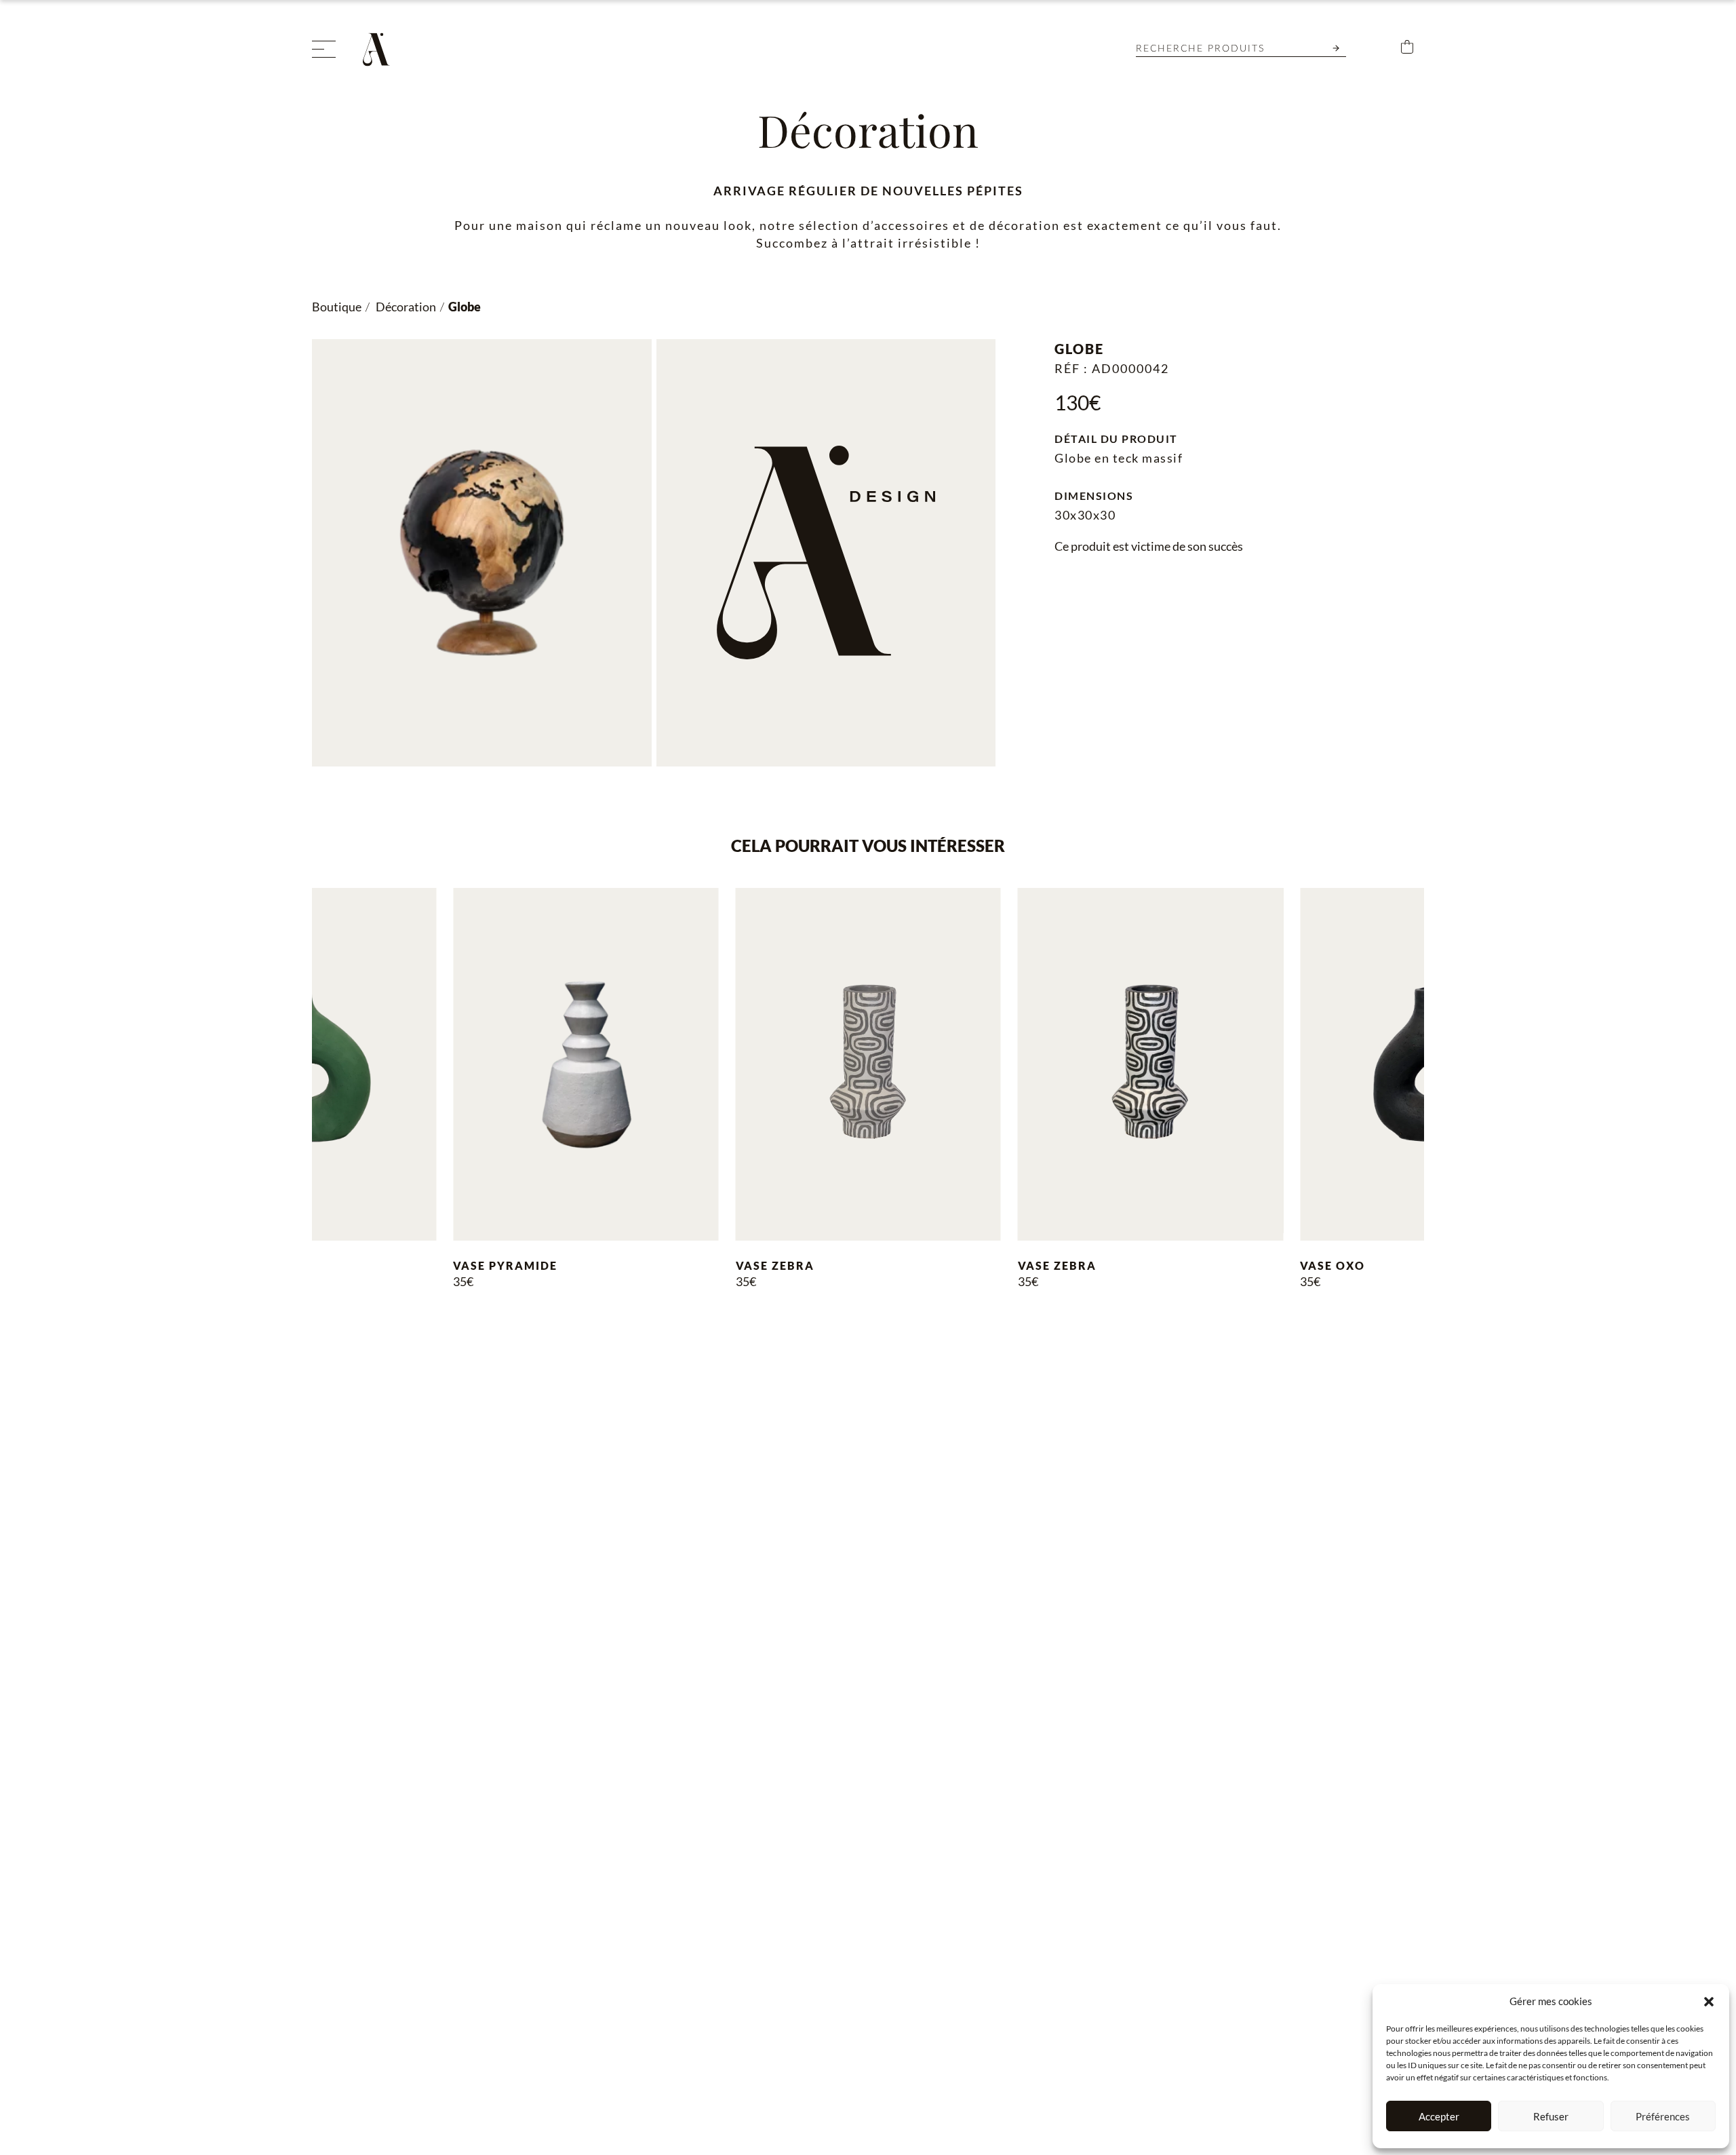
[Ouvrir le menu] (324, 49)
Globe (465, 307)
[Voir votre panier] (1407, 49)
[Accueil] (380, 50)
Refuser (1551, 2116)
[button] (1709, 2002)
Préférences (1663, 2116)
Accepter (1439, 2116)
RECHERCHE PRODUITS (1200, 49)
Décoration (405, 307)
